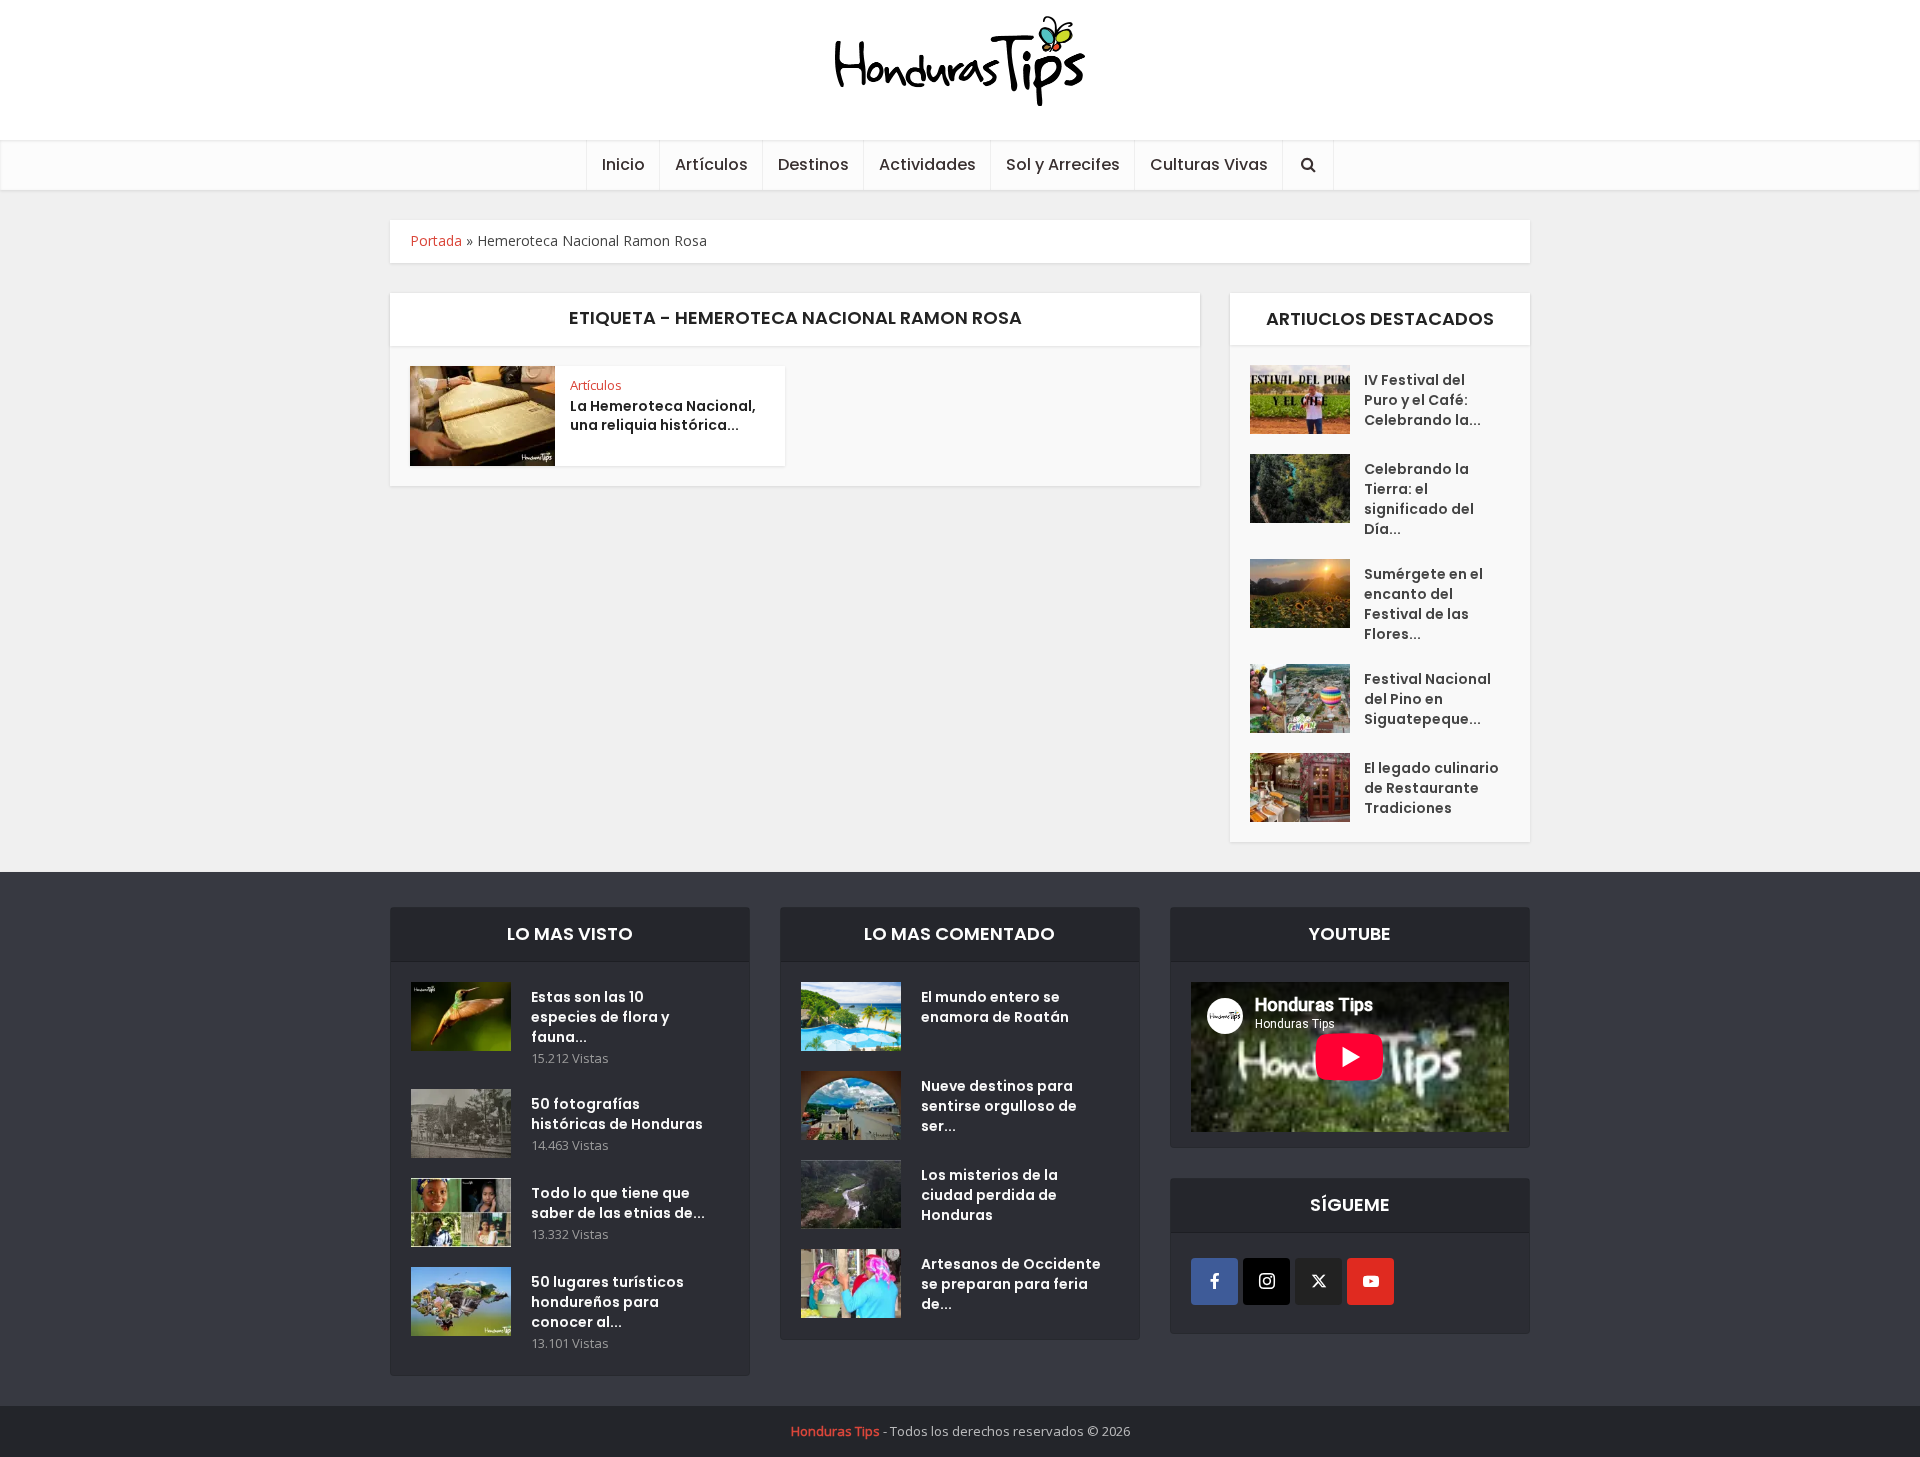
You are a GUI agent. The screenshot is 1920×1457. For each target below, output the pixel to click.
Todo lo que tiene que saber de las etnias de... (618, 1203)
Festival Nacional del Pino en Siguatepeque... (1427, 699)
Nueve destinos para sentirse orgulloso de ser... (999, 1106)
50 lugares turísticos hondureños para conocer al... (607, 1302)
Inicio (623, 164)
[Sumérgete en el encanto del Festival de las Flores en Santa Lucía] (1307, 593)
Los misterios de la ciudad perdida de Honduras (989, 1195)
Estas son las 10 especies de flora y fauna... (600, 1017)
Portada (436, 240)
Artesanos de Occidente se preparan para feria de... (1011, 1284)
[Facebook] (1214, 1281)
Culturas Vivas (1209, 164)
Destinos (813, 164)
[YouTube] (1370, 1281)
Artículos (711, 164)
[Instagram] (1266, 1281)
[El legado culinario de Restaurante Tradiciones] (1307, 787)
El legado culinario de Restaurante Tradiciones (1431, 788)
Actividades (927, 164)
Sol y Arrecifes (1063, 164)
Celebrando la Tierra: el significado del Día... (1419, 499)
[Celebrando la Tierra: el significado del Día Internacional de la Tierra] (1307, 488)
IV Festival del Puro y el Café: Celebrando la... (1422, 400)
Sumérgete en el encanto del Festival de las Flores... (1423, 604)
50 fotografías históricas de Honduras (620, 1114)
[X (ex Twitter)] (1318, 1281)
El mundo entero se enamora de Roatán (995, 1007)
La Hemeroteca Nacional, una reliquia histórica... (663, 415)
